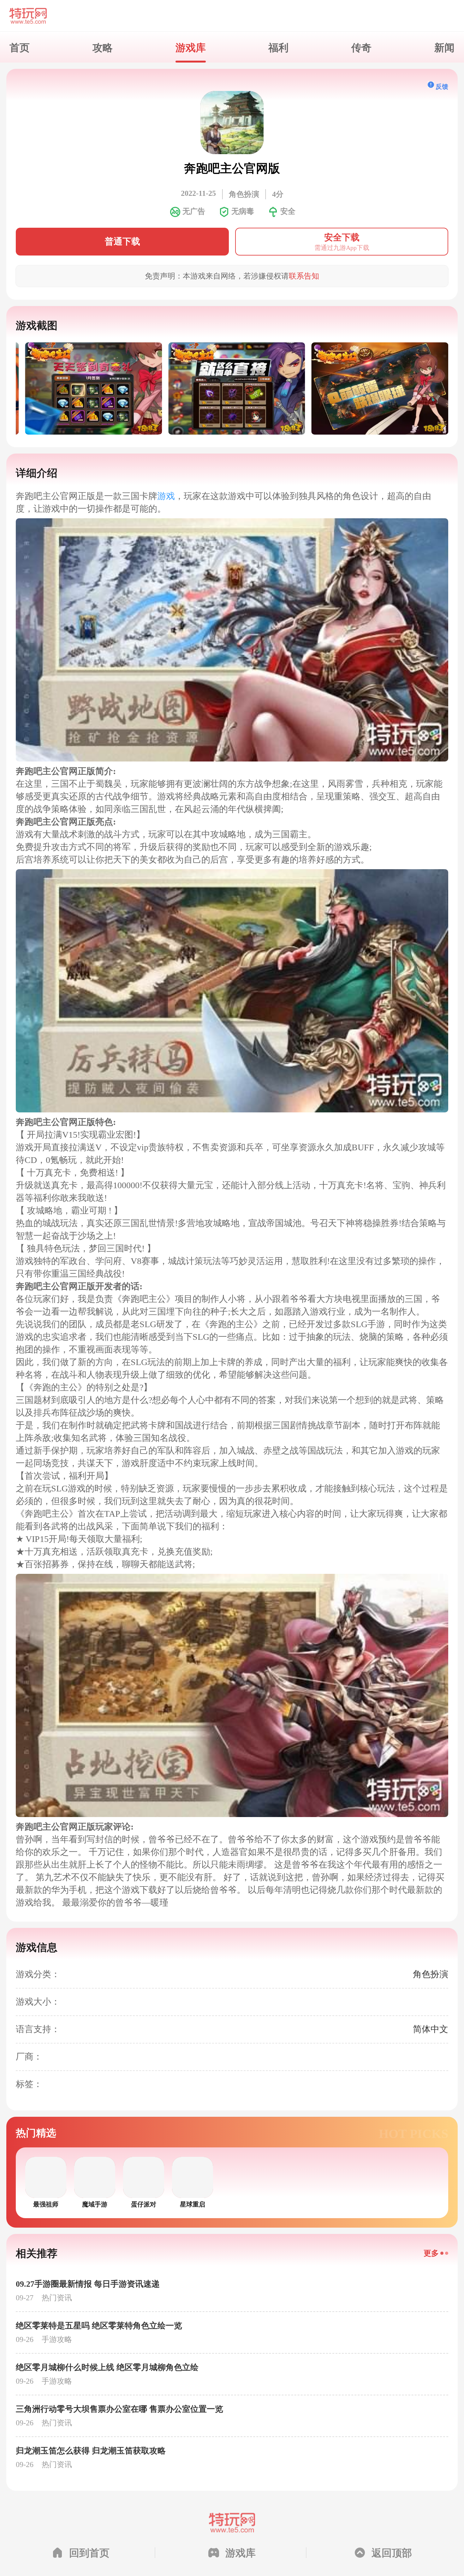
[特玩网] (232, 16)
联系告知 (304, 276)
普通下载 (122, 241)
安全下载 (342, 242)
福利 (278, 47)
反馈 (442, 86)
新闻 (444, 47)
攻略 (103, 47)
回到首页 (89, 2552)
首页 (20, 47)
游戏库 (191, 47)
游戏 (166, 496)
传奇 (361, 47)
